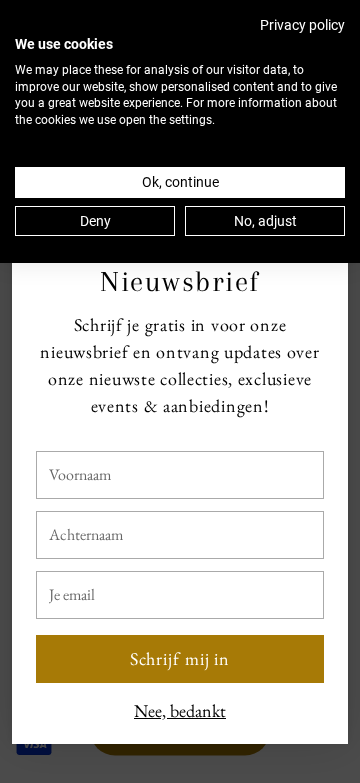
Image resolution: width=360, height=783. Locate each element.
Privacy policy (302, 25)
